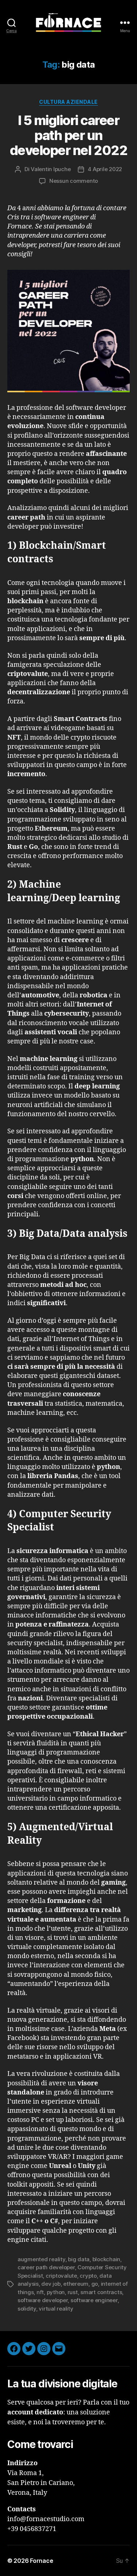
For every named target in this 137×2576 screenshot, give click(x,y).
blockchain (106, 2259)
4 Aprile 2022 (105, 169)
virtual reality (56, 2309)
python (56, 2292)
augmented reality (41, 2259)
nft (40, 2292)
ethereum (76, 2284)
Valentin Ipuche (51, 169)
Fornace (41, 2561)
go (95, 2284)
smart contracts (101, 2292)
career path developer (46, 2267)
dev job (51, 2284)
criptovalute (61, 2276)
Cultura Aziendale (68, 102)
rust (73, 2292)
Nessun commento (74, 181)
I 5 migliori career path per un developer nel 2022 (68, 135)
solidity (27, 2309)
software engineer (94, 2300)
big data (79, 2259)
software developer (43, 2300)
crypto (88, 2276)
